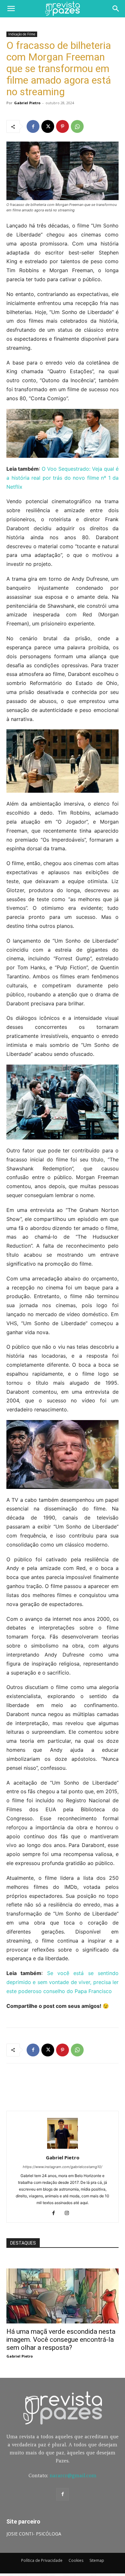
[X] (48, 126)
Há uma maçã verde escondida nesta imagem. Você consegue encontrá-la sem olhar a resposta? (61, 2340)
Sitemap (97, 2560)
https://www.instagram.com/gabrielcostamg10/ (63, 2167)
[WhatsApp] (77, 126)
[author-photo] (63, 2149)
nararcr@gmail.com (73, 2475)
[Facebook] (33, 126)
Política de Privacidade (42, 2560)
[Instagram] (69, 2213)
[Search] (116, 9)
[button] (11, 9)
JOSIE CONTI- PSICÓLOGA (34, 2534)
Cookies (76, 2560)
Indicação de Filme (22, 34)
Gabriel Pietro (27, 103)
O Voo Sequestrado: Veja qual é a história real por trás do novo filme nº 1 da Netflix (63, 478)
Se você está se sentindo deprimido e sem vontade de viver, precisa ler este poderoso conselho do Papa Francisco (63, 1982)
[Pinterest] (63, 126)
